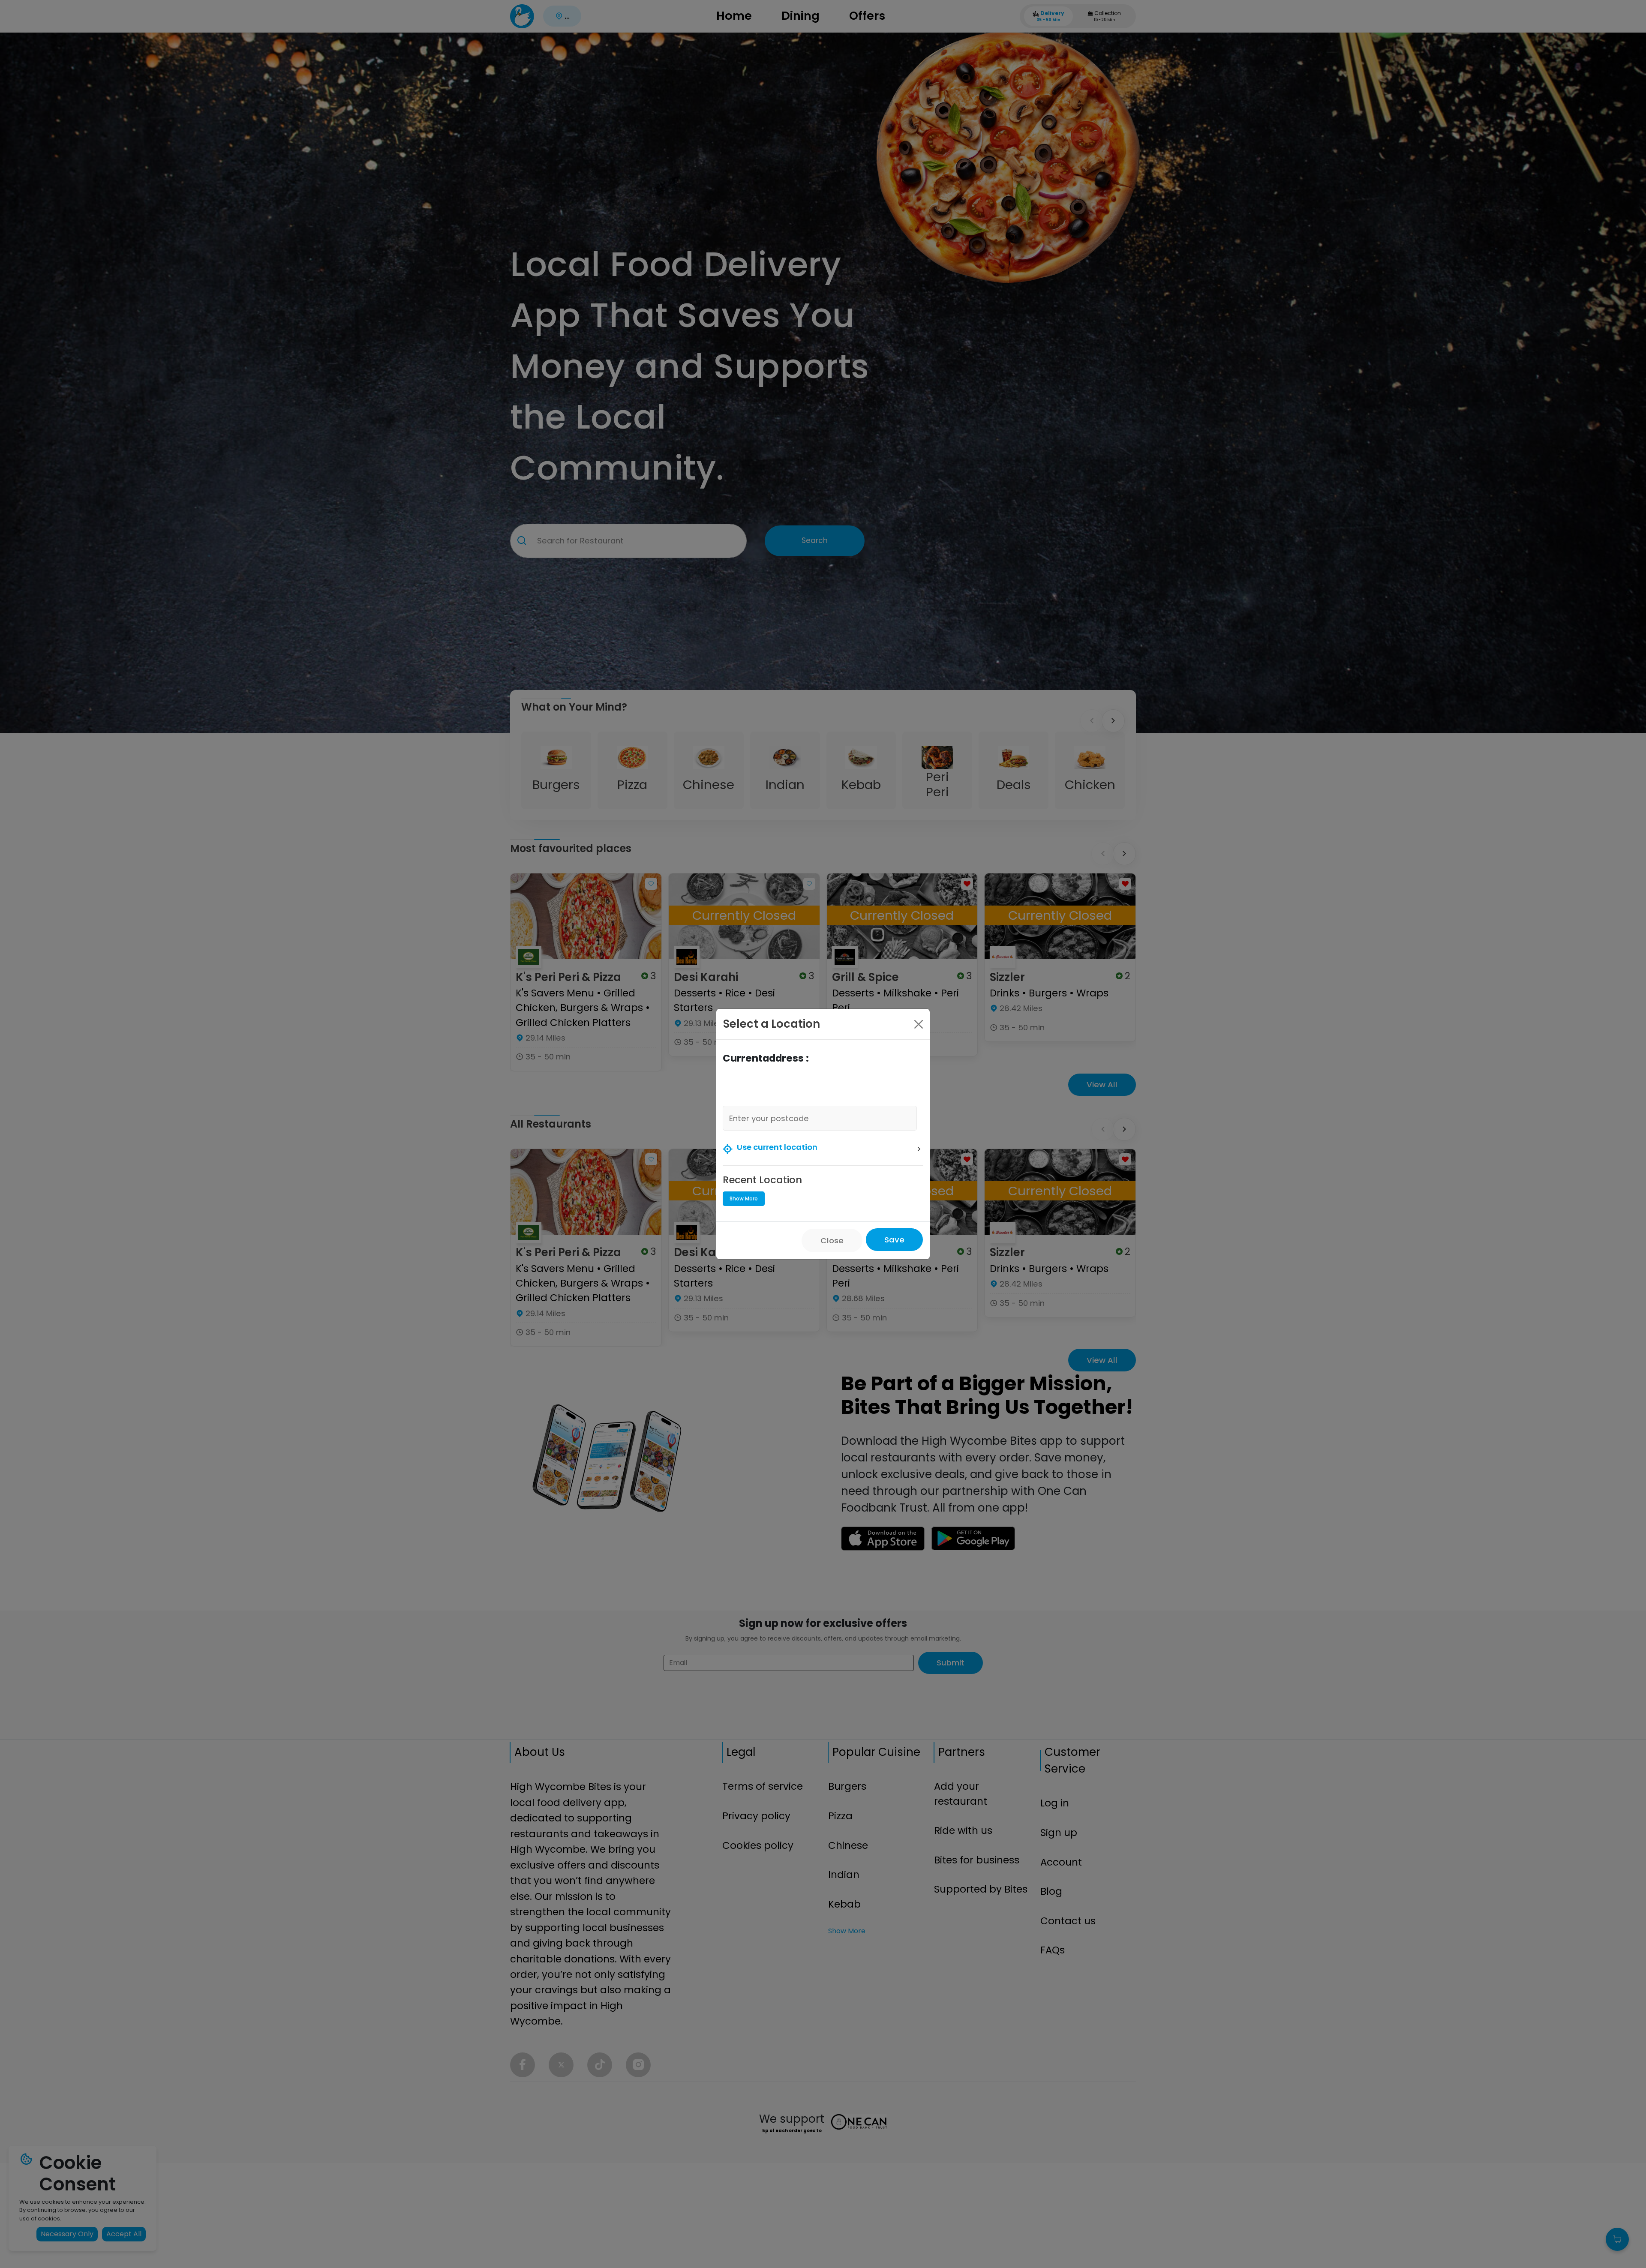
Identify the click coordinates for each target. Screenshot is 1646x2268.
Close (832, 1240)
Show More (744, 1198)
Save (894, 1240)
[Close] (919, 1024)
